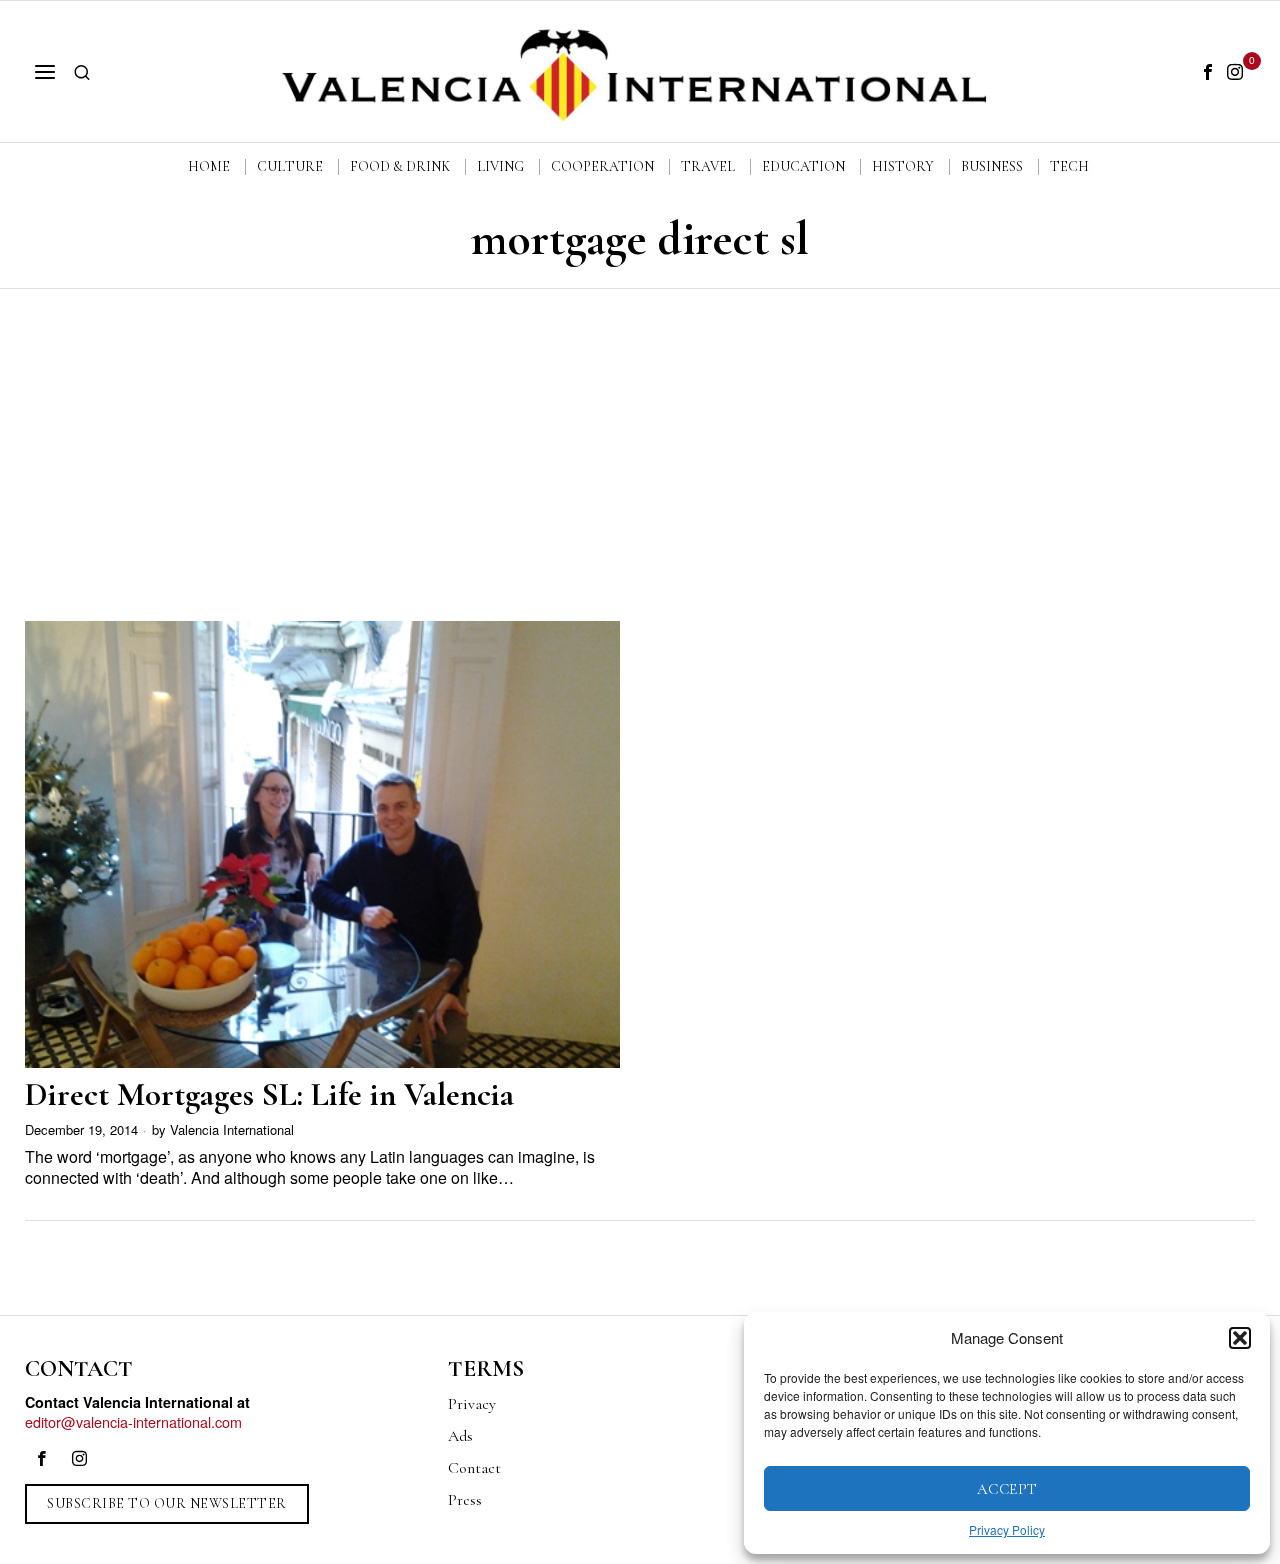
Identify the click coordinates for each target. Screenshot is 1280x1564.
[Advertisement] (640, 439)
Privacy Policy (1007, 1529)
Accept (1007, 1489)
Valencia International (232, 1129)
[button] (1240, 1338)
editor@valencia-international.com (133, 1421)
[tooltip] (1208, 72)
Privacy (472, 1404)
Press (465, 1500)
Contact (474, 1468)
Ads (460, 1436)
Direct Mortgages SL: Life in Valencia (269, 1094)
